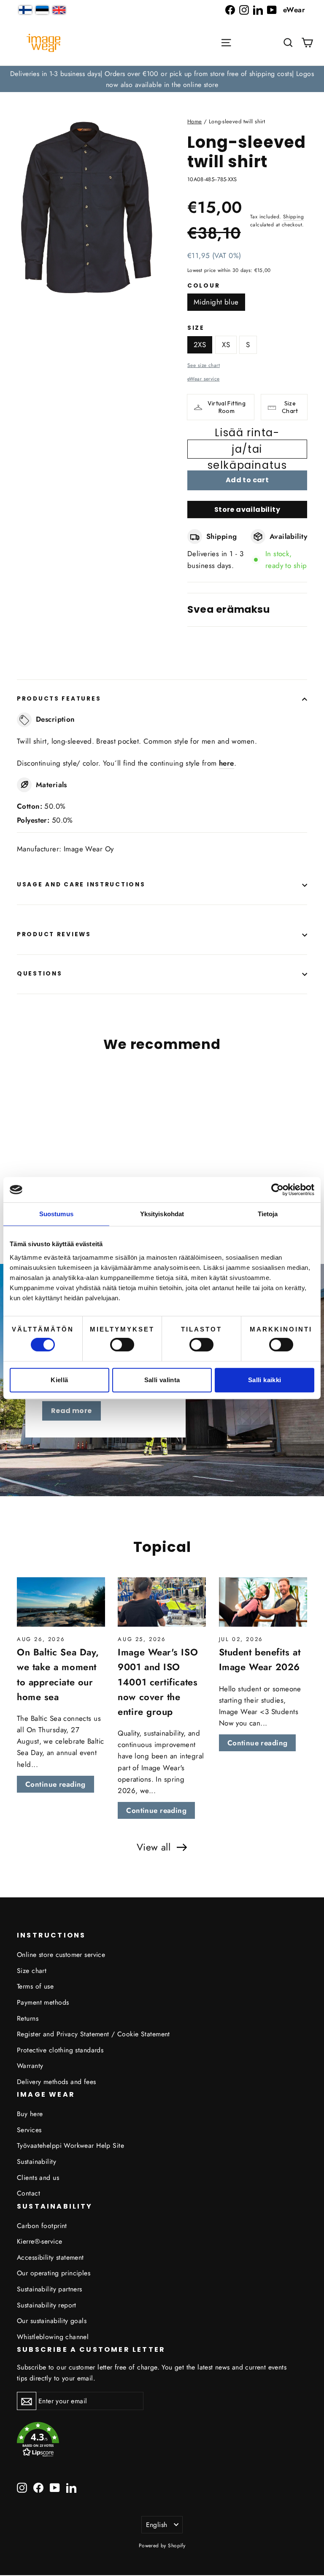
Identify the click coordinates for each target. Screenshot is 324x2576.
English (157, 2525)
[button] (288, 43)
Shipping (293, 216)
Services (29, 2130)
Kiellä (59, 1380)
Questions (39, 974)
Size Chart (290, 407)
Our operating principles (54, 2273)
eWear (294, 10)
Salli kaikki (265, 1380)
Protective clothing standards (60, 2050)
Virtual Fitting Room (227, 407)
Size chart (32, 1971)
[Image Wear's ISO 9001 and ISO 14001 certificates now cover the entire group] (162, 1602)
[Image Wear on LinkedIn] (258, 10)
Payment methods (43, 2002)
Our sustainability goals (52, 2321)
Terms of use (35, 1986)
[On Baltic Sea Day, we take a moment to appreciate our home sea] (61, 1602)
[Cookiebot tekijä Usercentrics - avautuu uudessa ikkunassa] (277, 1190)
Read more (72, 1411)
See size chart (204, 365)
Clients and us (38, 2178)
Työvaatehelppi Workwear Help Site (70, 2145)
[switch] (122, 1345)
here (227, 763)
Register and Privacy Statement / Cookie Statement (93, 2034)
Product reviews (54, 934)
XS (226, 345)
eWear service (204, 379)
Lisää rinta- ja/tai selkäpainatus (247, 449)
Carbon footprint (42, 2226)
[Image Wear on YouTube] (272, 10)
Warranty (30, 2066)
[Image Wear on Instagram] (244, 10)
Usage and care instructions (81, 884)
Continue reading (55, 1784)
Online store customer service (61, 1955)
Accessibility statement (50, 2257)
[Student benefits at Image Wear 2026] (263, 1602)
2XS (200, 345)
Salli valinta (162, 1380)
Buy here (30, 2114)
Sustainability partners (50, 2289)
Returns (28, 2018)
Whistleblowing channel (53, 2337)
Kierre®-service (39, 2241)
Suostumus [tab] (56, 1214)
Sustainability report (47, 2305)
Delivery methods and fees (57, 2082)
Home (195, 121)
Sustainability (36, 2162)
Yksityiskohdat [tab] (162, 1214)
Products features (59, 699)
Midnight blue (216, 302)
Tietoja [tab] (268, 1214)
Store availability (247, 509)
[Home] (43, 43)
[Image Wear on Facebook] (230, 10)
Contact (28, 2193)
